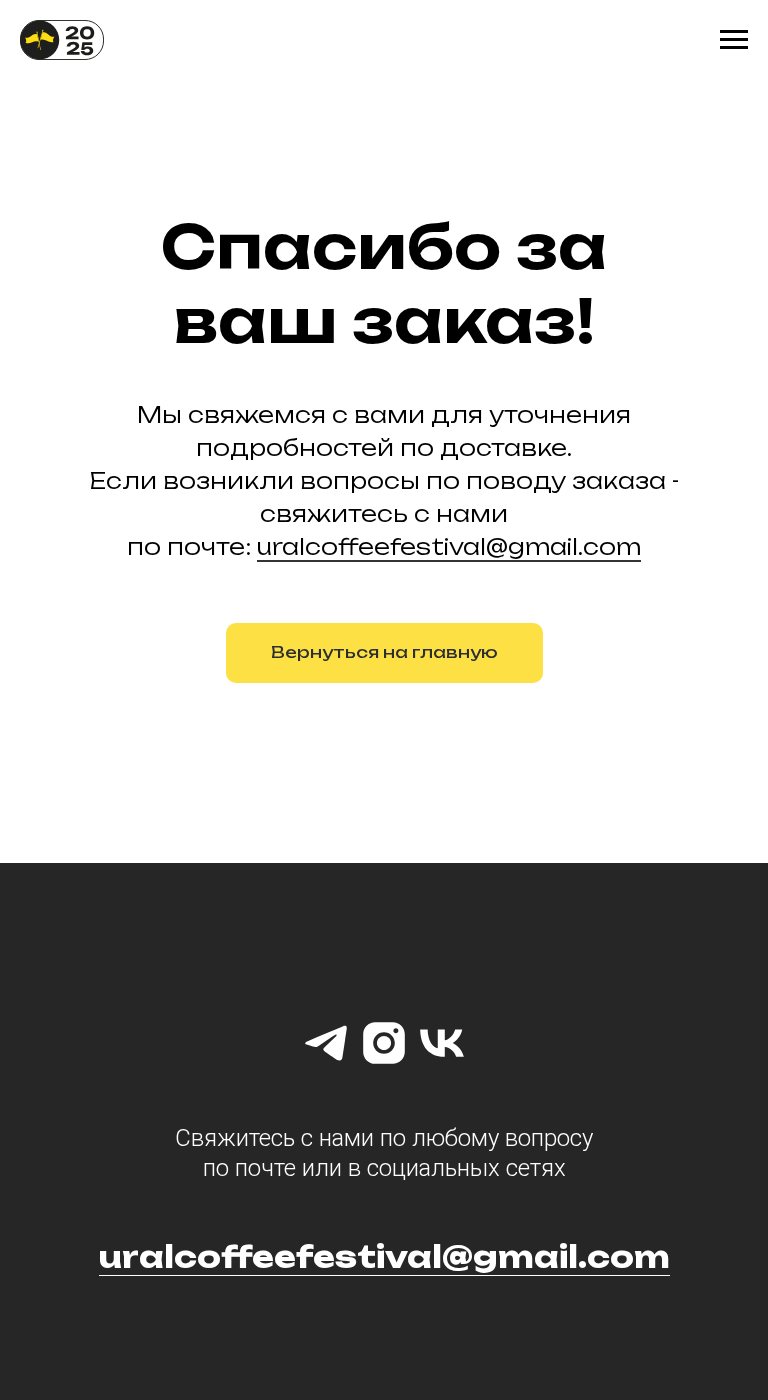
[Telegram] (326, 1043)
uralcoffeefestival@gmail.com (449, 546)
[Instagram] (384, 1043)
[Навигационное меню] (734, 40)
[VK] (442, 1043)
